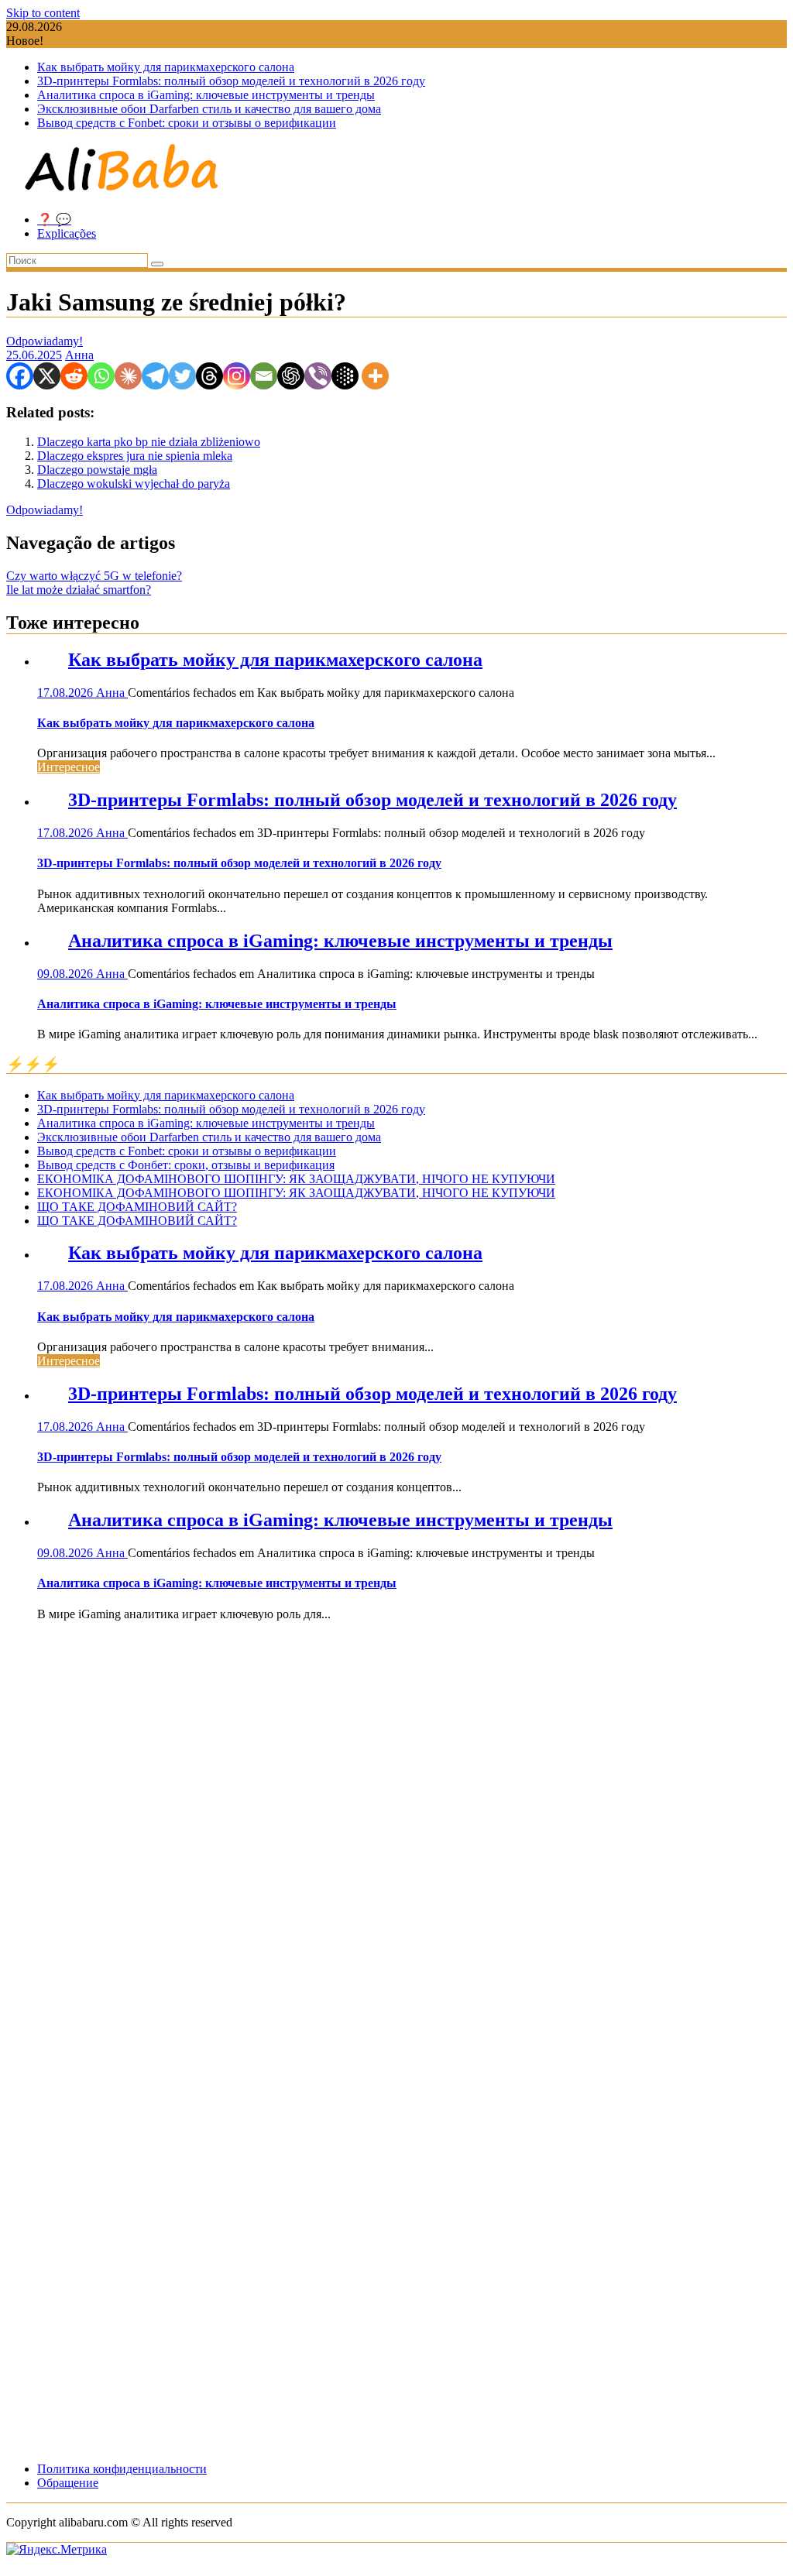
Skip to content (43, 13)
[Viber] (318, 376)
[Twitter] (182, 376)
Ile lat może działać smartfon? (79, 590)
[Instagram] (237, 376)
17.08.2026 (67, 693)
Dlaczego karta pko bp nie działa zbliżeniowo (149, 442)
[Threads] (209, 376)
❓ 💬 (54, 220)
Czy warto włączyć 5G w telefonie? (94, 576)
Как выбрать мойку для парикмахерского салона (166, 67)
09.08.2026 (67, 974)
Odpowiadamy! (45, 341)
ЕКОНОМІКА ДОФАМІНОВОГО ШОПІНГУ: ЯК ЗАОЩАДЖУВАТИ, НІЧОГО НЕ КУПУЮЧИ (296, 1179)
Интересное (69, 767)
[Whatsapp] (101, 376)
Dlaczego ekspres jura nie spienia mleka (135, 456)
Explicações (67, 233)
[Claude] (128, 376)
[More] (375, 376)
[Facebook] (20, 376)
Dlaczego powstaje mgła (97, 470)
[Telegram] (155, 376)
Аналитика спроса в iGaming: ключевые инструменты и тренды (206, 95)
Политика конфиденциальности (122, 2469)
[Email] (264, 376)
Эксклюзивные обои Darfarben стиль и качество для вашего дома (209, 109)
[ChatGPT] (291, 376)
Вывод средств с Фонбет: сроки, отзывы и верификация (186, 1165)
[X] (47, 376)
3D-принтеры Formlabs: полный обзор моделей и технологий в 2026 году (231, 81)
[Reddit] (74, 376)
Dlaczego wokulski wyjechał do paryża (134, 484)
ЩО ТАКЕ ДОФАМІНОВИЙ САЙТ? (137, 1207)
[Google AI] (345, 376)
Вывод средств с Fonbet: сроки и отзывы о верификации (187, 123)
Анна (79, 355)
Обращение (68, 2483)
